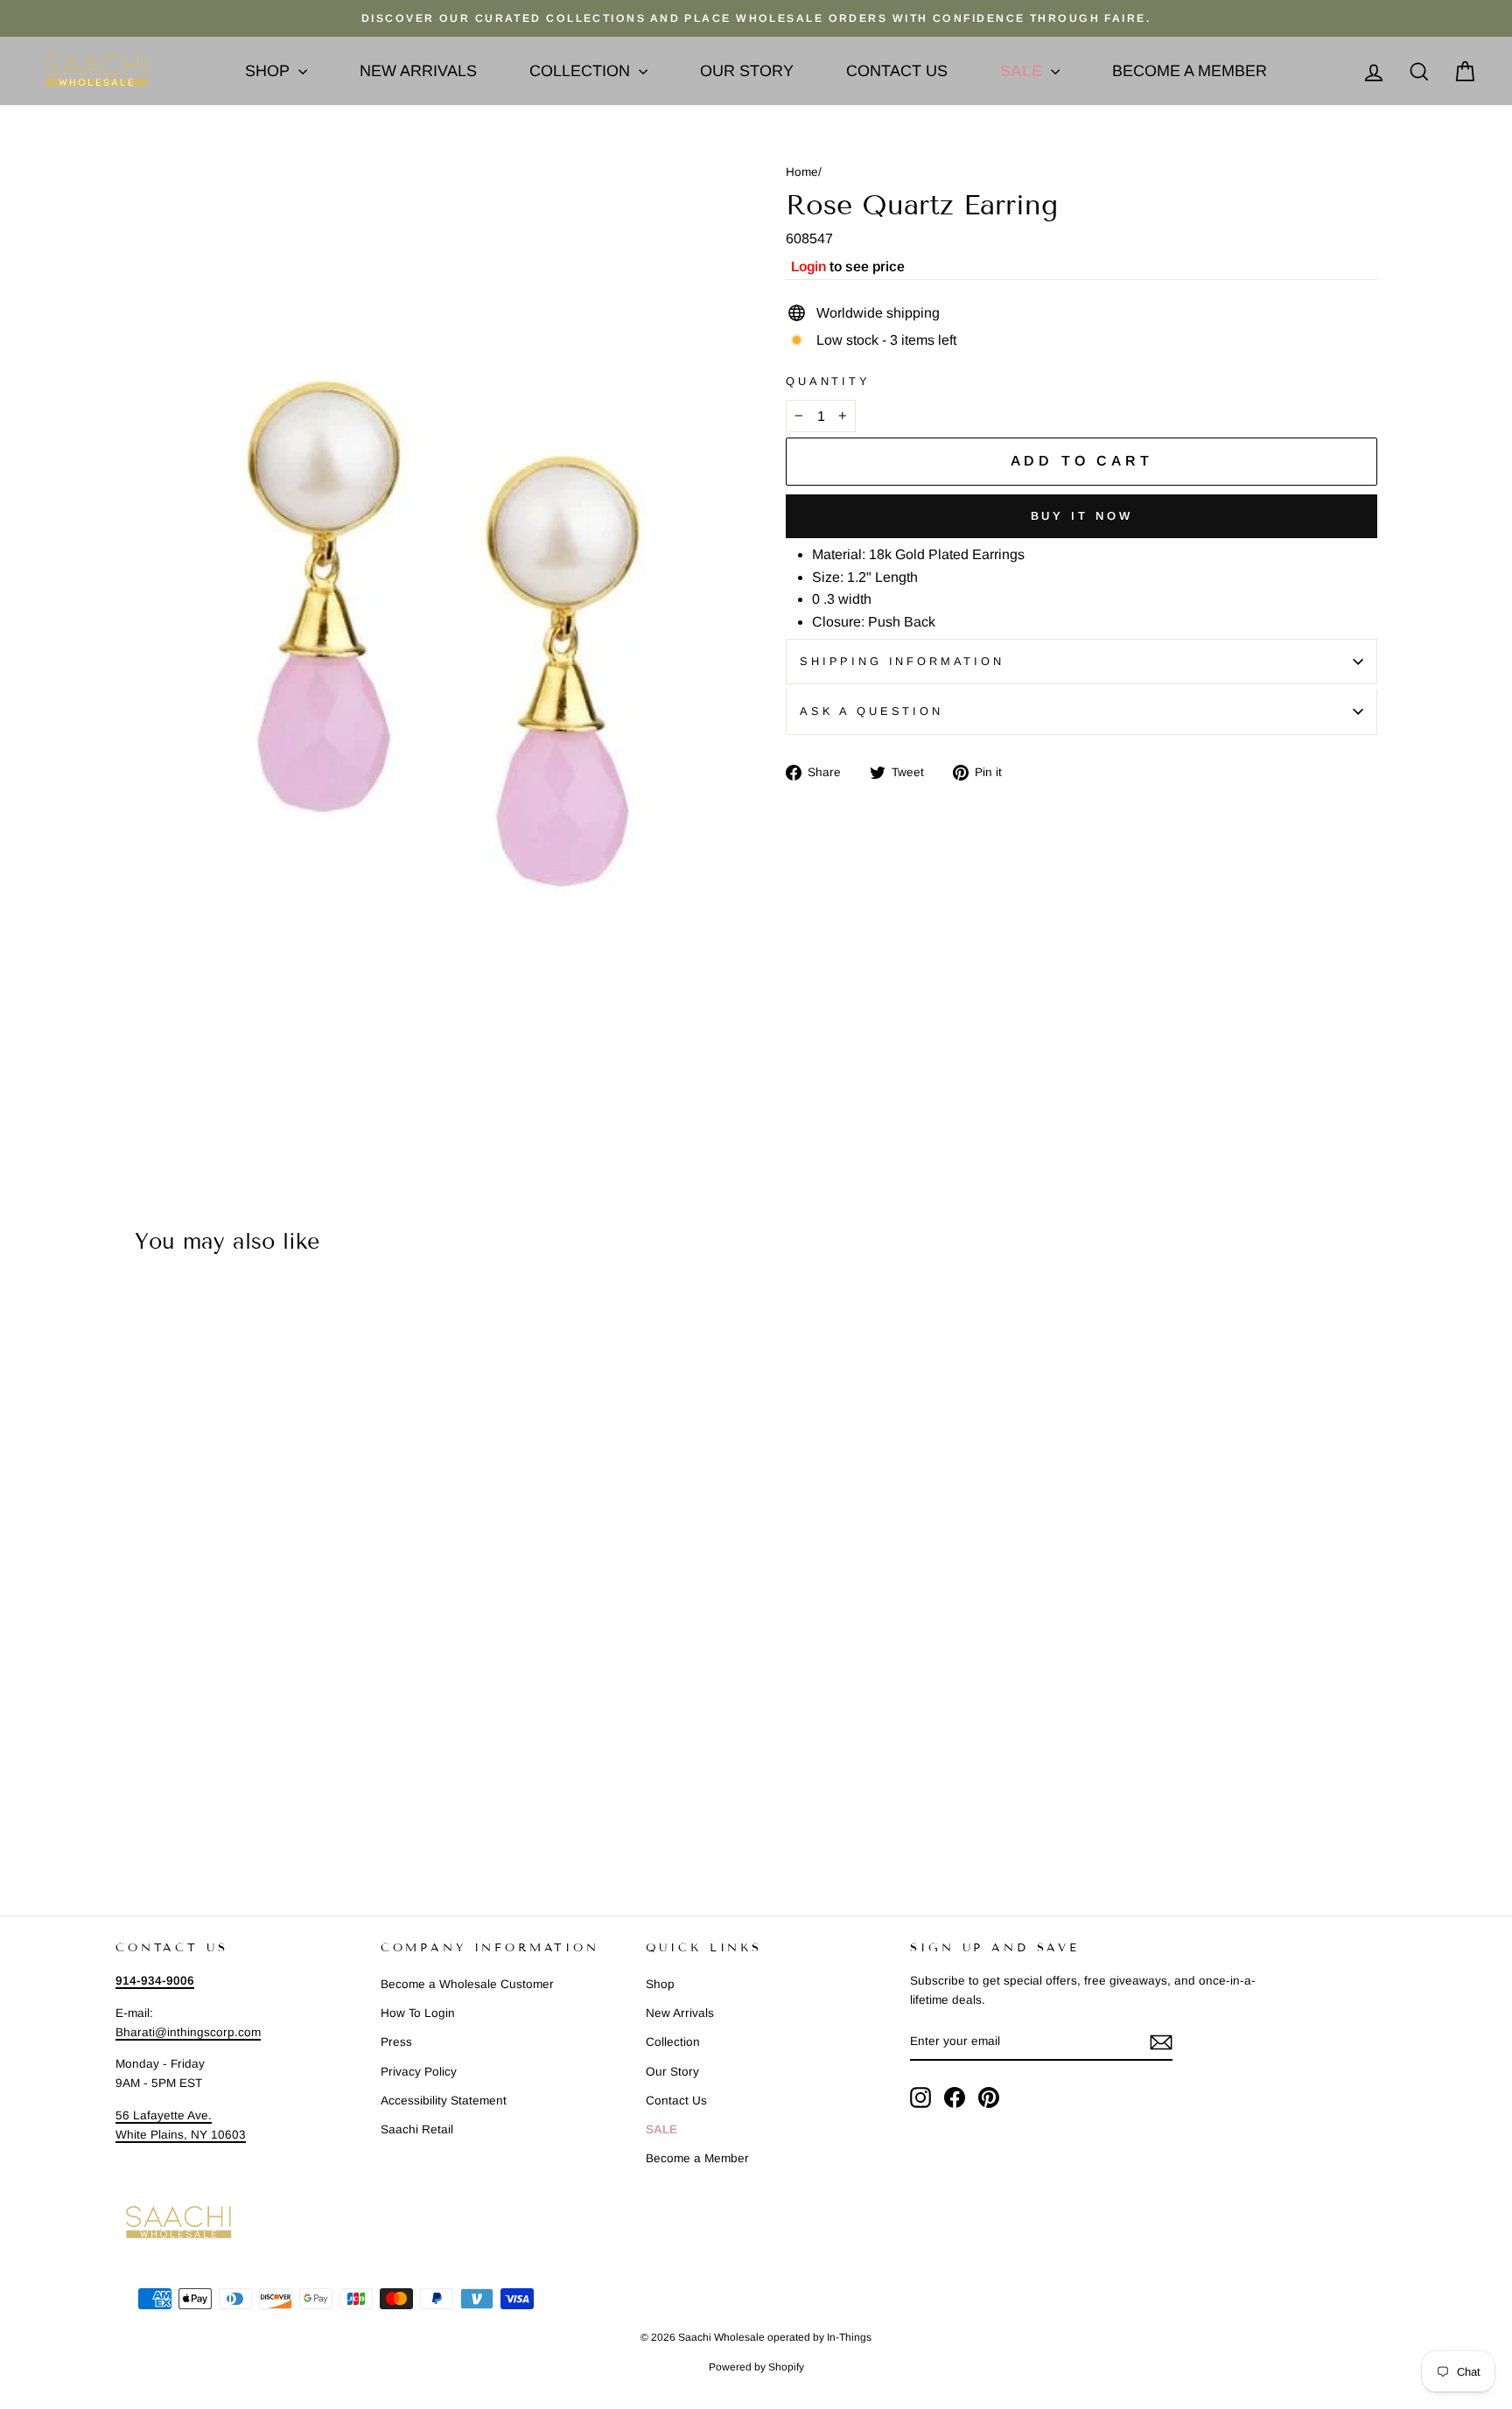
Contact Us (897, 71)
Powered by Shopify (756, 2367)
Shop (269, 71)
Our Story (747, 71)
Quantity (828, 381)
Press (396, 2042)
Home (802, 172)
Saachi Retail (417, 2129)
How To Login (418, 2013)
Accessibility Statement (444, 2101)
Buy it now (1082, 516)
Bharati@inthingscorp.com (188, 2032)
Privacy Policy (419, 2072)
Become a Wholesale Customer (467, 1984)
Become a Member (1190, 71)
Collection (582, 71)
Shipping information (902, 661)
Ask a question (871, 711)
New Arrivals (418, 71)
